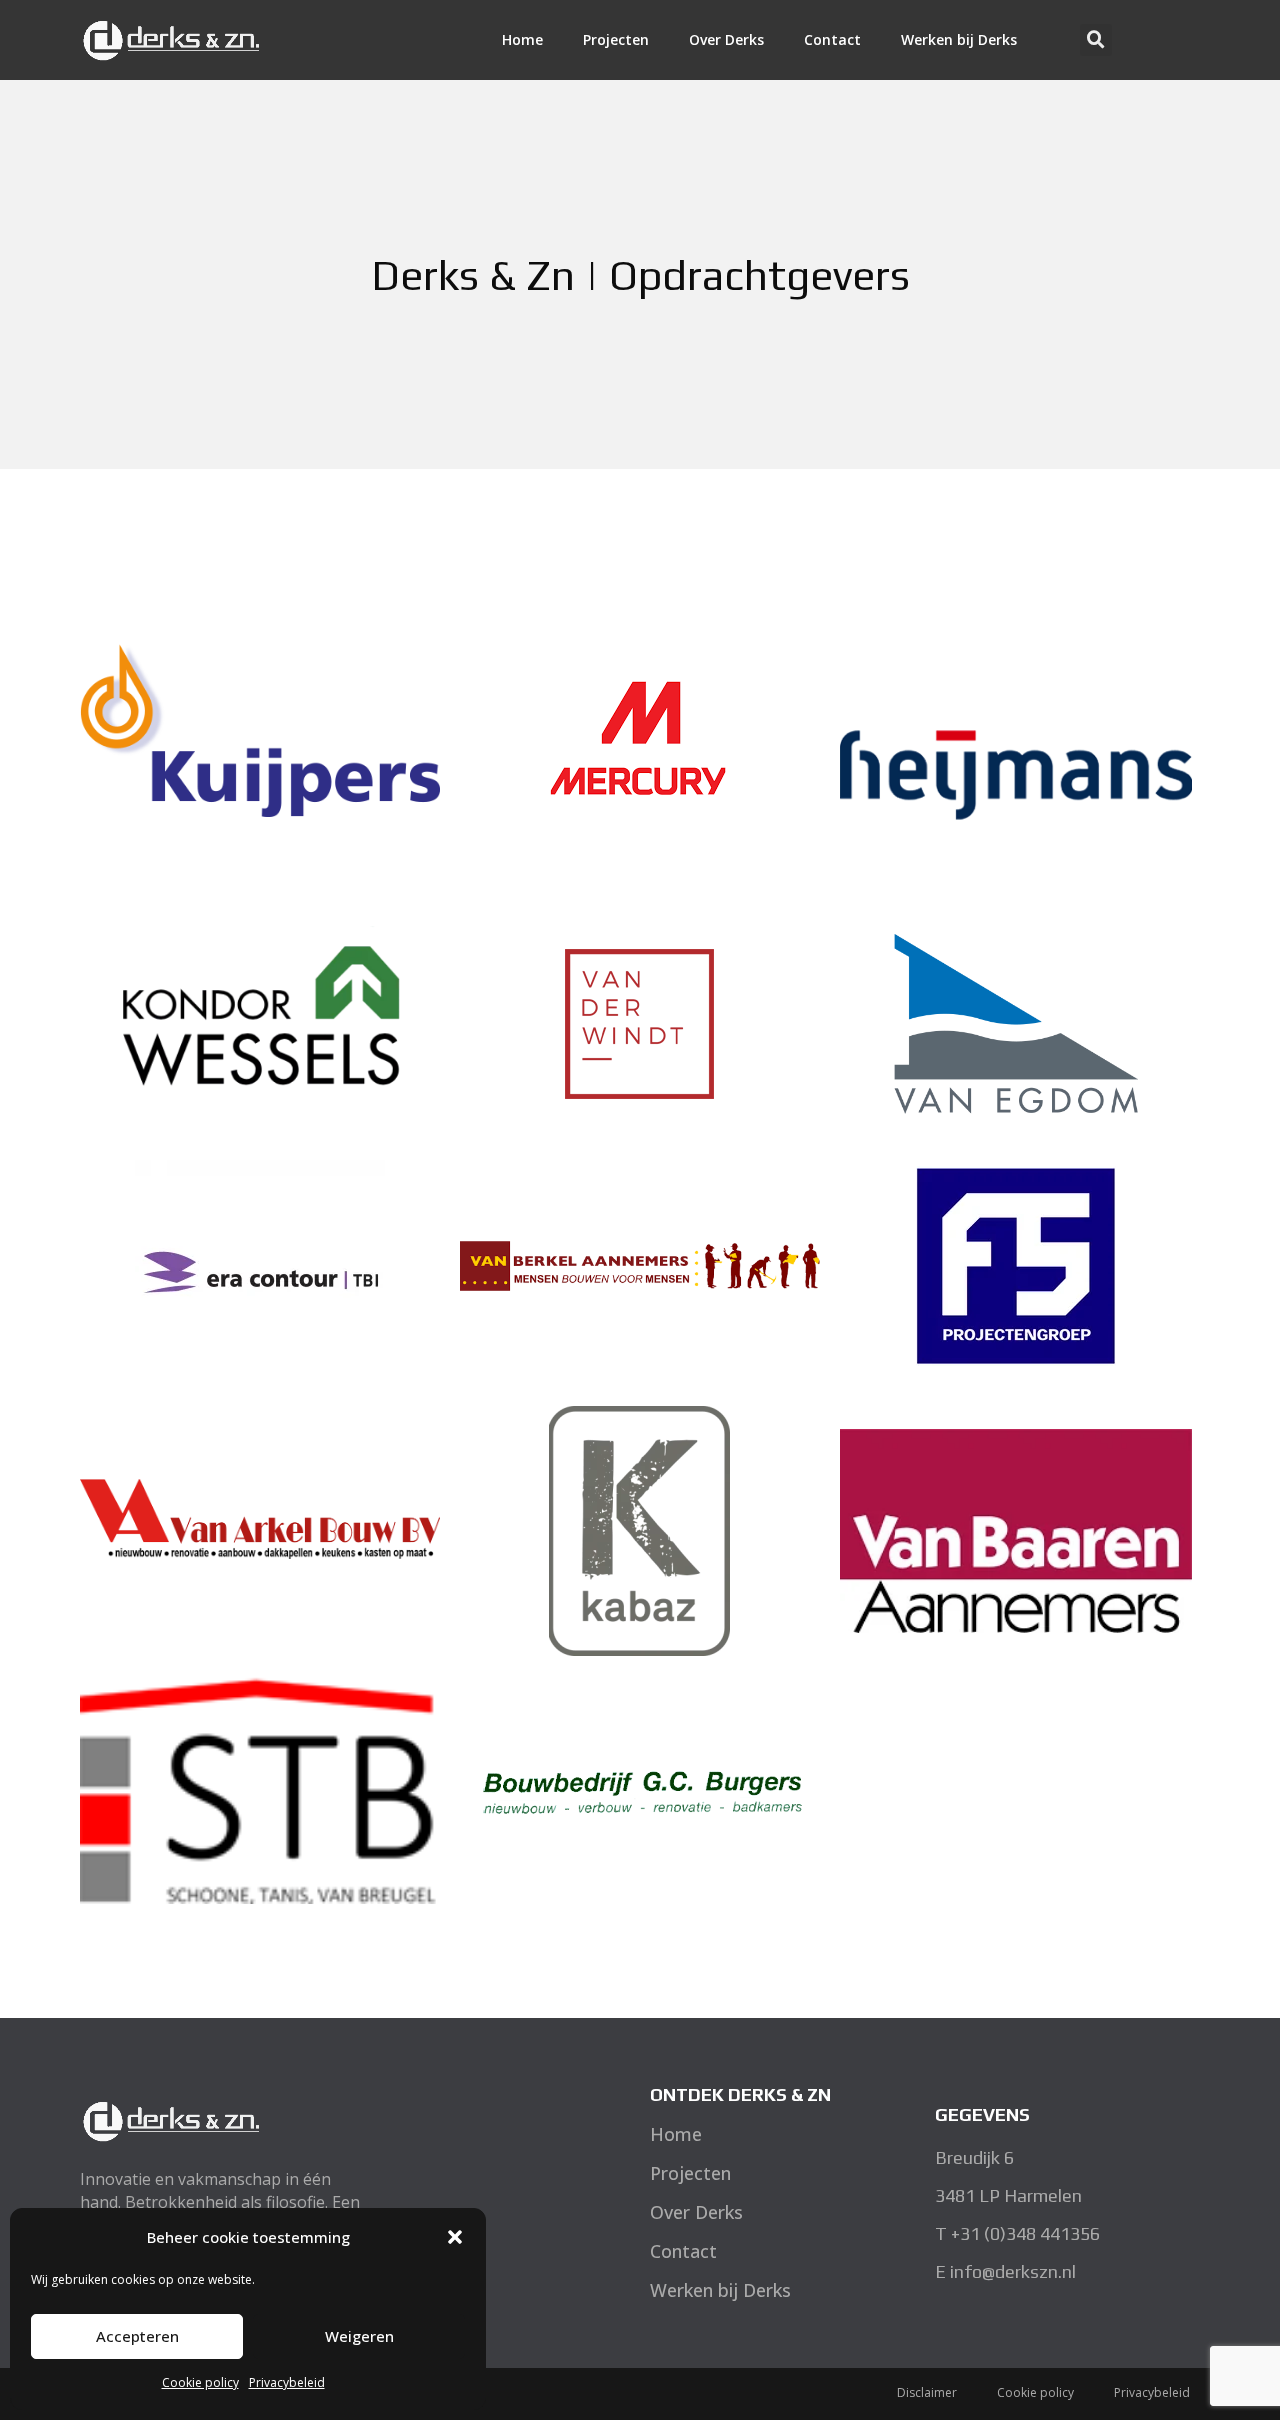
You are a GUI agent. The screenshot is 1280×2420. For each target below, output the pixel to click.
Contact (832, 39)
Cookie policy (200, 2382)
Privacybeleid (287, 2382)
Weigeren (359, 2336)
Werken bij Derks (959, 39)
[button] (455, 2237)
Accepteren (137, 2336)
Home (522, 39)
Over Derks (726, 39)
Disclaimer (927, 2392)
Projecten (616, 39)
